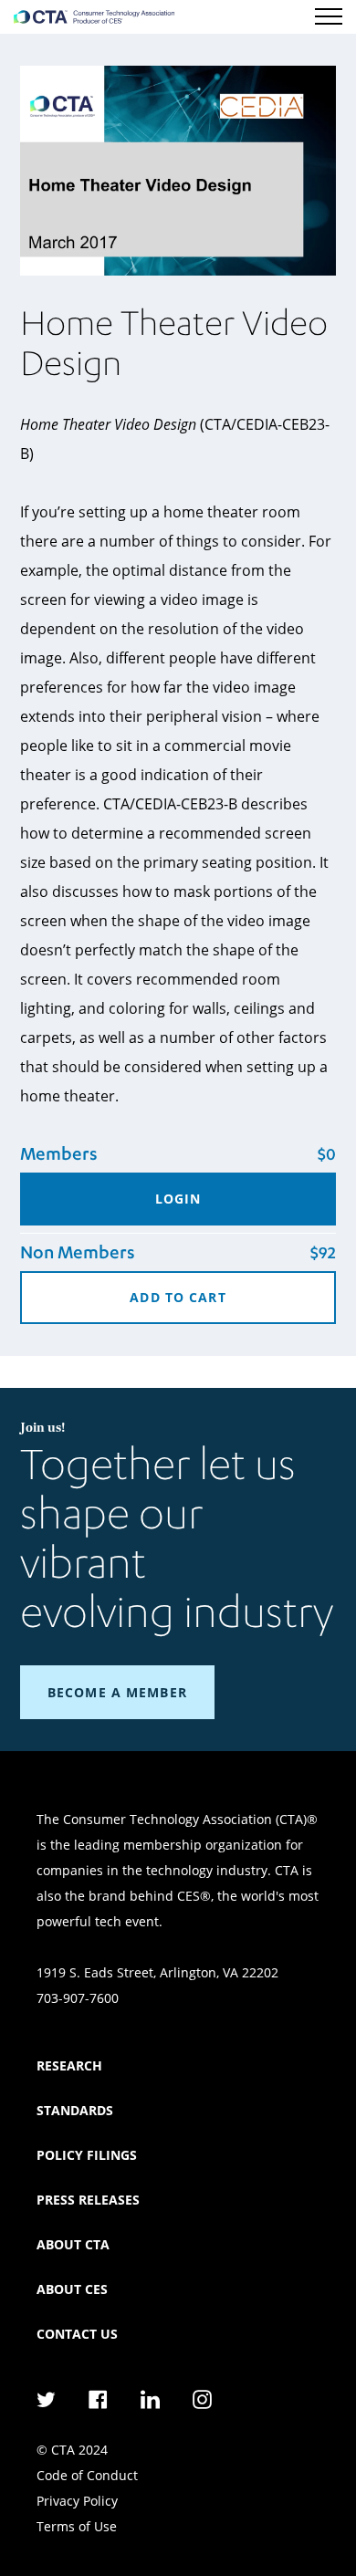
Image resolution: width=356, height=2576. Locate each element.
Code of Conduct (87, 2475)
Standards (75, 2110)
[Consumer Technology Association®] (94, 17)
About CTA (73, 2244)
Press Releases (88, 2200)
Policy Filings (87, 2155)
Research (69, 2065)
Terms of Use (77, 2526)
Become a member (117, 1692)
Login (178, 1199)
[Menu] (329, 16)
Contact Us (77, 2334)
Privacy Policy (77, 2501)
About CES (72, 2289)
